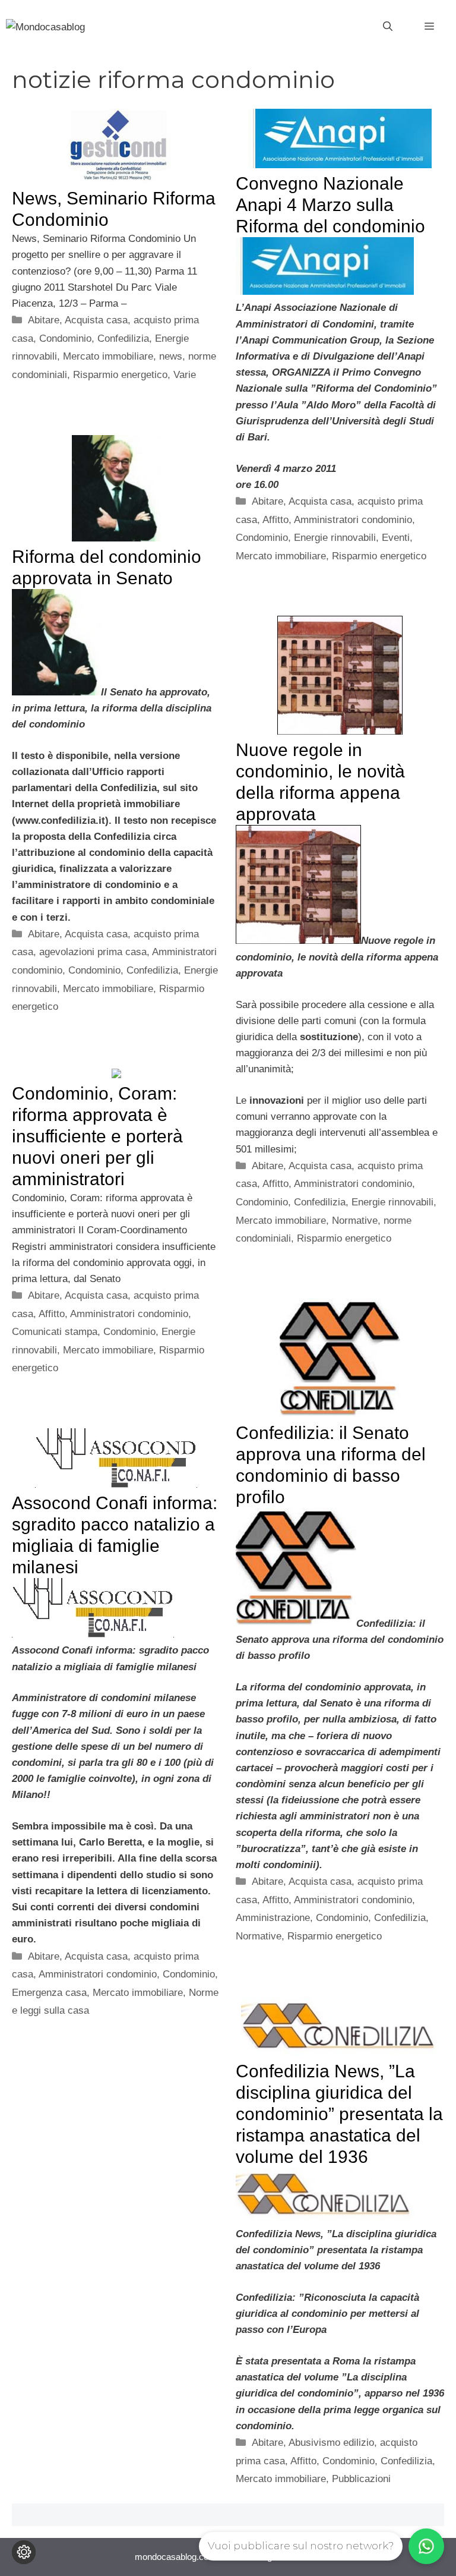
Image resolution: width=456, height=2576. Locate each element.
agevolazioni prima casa (93, 952)
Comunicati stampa (55, 1332)
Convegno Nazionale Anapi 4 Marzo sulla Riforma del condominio (330, 205)
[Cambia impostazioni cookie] (24, 2552)
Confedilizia (123, 338)
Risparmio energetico (120, 375)
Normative (355, 1221)
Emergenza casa (49, 1993)
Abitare (44, 320)
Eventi (396, 538)
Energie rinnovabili (335, 538)
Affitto (275, 520)
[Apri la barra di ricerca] (388, 27)
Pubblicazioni (361, 2479)
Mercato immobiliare (108, 356)
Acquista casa (96, 320)
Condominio (65, 338)
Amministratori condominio (353, 520)
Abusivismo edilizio (331, 2443)
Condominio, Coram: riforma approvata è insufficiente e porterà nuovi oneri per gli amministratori (97, 1136)
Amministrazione (273, 1918)
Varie (185, 375)
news (171, 356)
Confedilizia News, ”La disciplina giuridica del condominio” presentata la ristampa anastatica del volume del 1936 (339, 2114)
